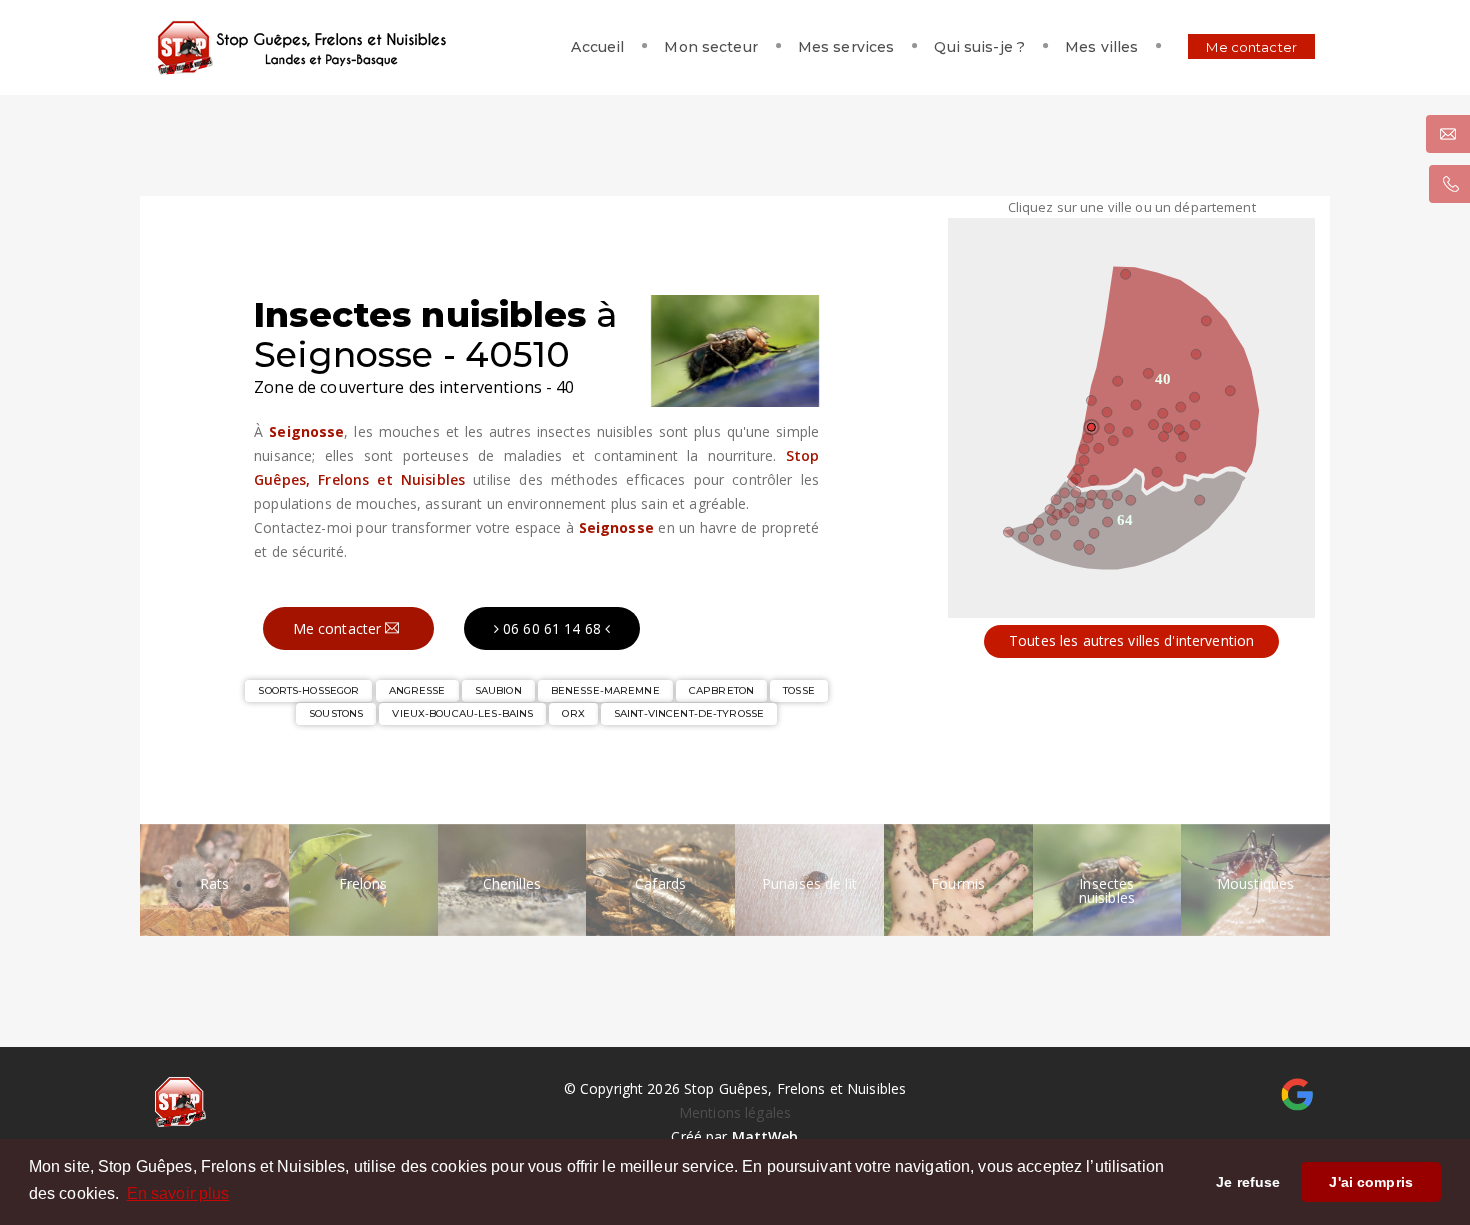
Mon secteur (710, 47)
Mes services (846, 47)
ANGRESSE (417, 690)
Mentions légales (735, 1112)
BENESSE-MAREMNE (605, 690)
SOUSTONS (336, 713)
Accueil (597, 47)
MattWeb (765, 1136)
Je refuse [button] (1248, 1182)
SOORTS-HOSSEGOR (308, 690)
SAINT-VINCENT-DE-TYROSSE (689, 713)
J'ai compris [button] (1371, 1182)
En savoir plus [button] (178, 1193)
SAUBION (498, 690)
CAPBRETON (721, 690)
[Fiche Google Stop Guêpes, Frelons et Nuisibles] (1297, 1093)
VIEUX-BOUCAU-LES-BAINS (462, 713)
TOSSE (799, 690)
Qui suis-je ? (979, 47)
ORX (573, 713)
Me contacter (1251, 47)
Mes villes (1101, 47)
